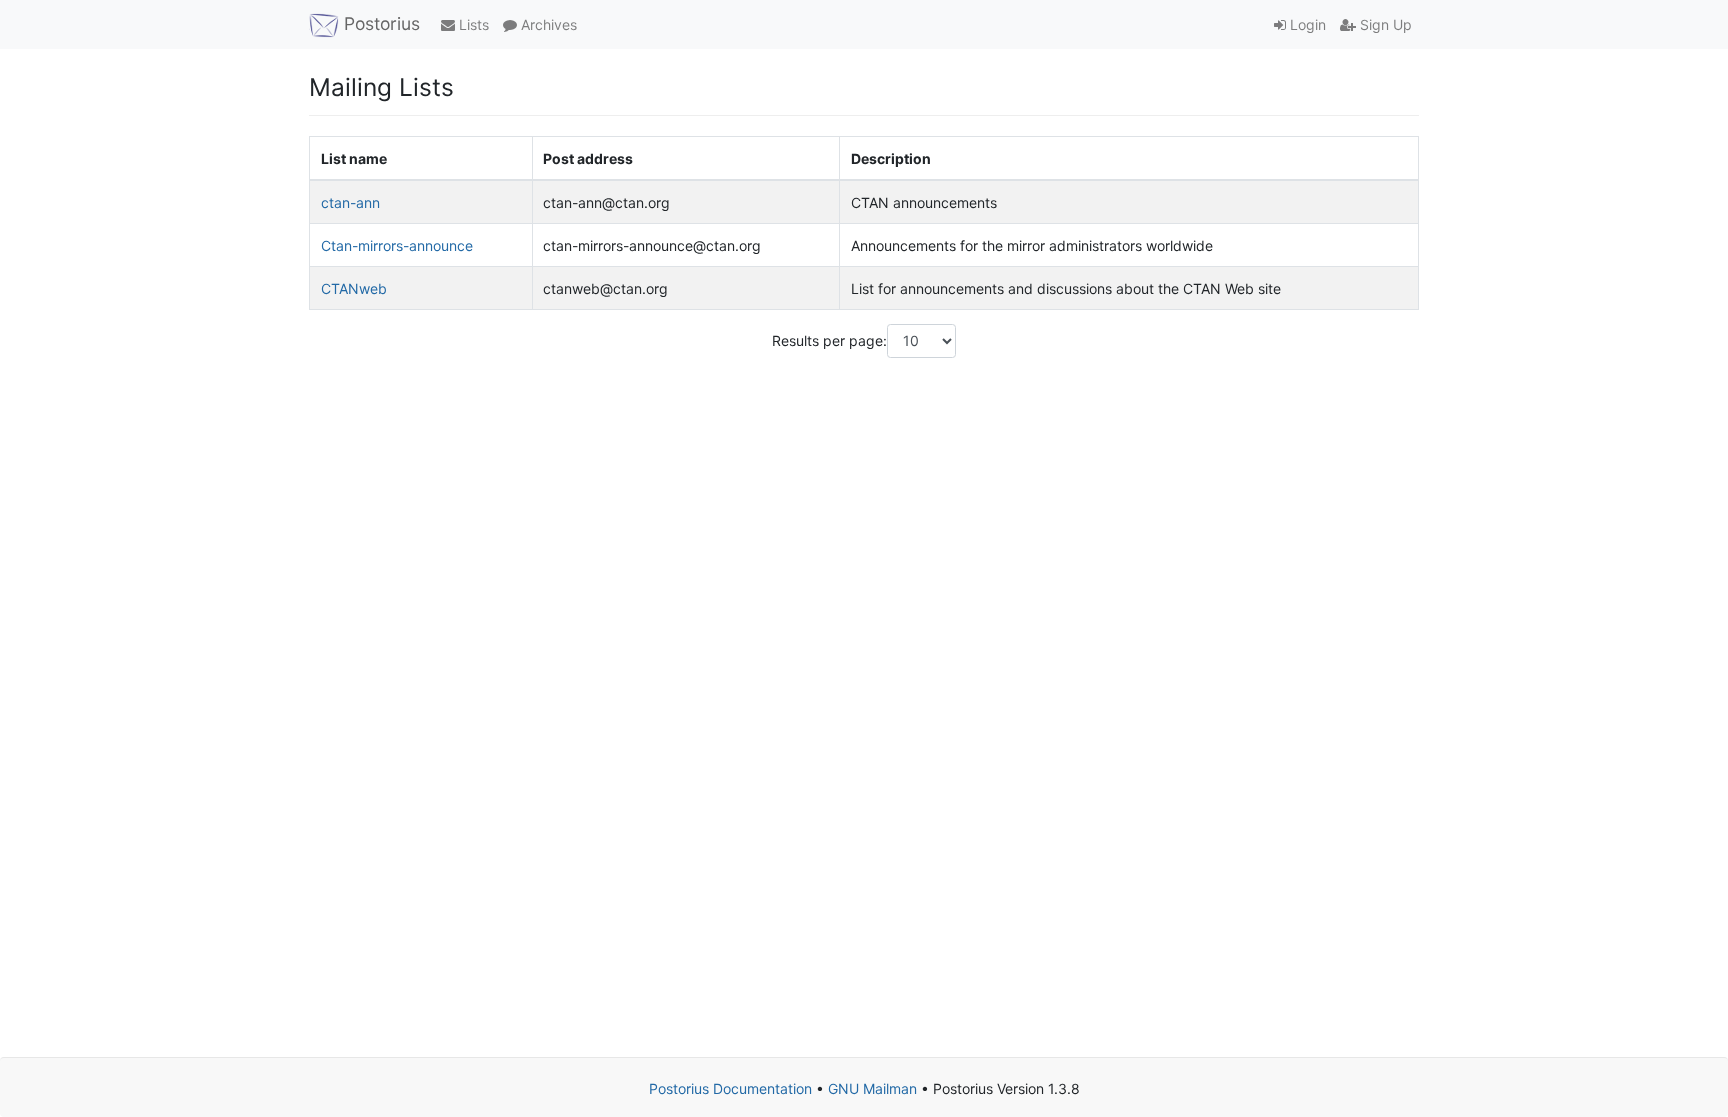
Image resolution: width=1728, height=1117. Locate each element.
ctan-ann (350, 202)
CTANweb (354, 288)
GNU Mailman (872, 1088)
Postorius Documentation (730, 1088)
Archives (547, 24)
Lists (472, 24)
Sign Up (1384, 24)
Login (1306, 24)
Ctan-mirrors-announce (397, 245)
